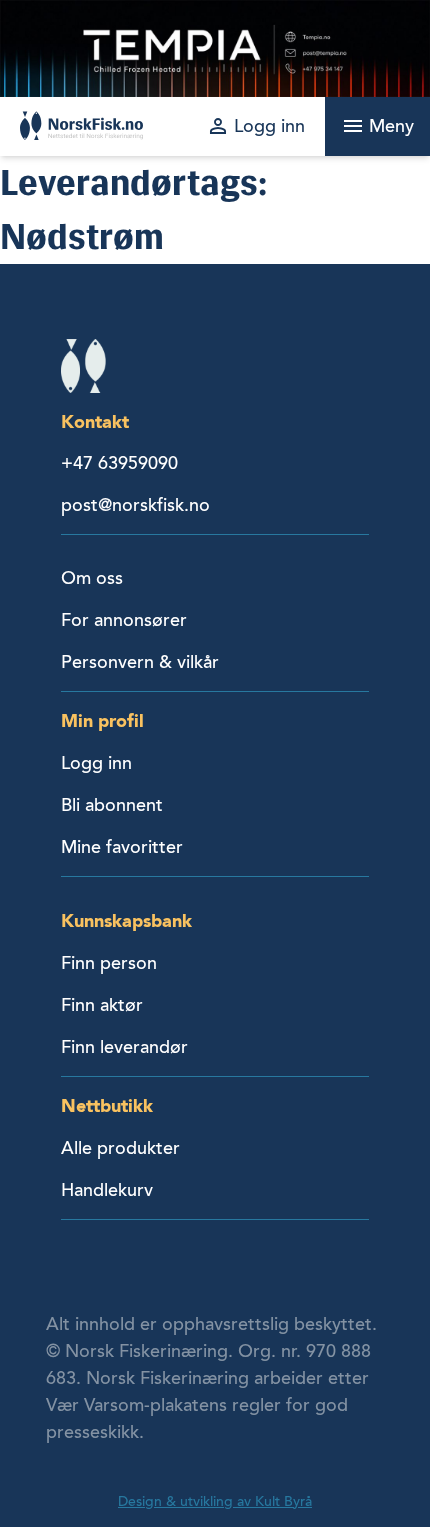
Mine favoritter (122, 847)
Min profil (102, 720)
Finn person (109, 963)
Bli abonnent (112, 805)
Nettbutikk (107, 1105)
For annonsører (124, 620)
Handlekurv (107, 1190)
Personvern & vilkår (140, 662)
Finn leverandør (124, 1047)
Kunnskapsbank (126, 920)
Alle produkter (120, 1148)
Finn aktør (102, 1005)
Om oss (92, 578)
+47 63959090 (119, 463)
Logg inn (96, 763)
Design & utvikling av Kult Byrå (215, 1501)
